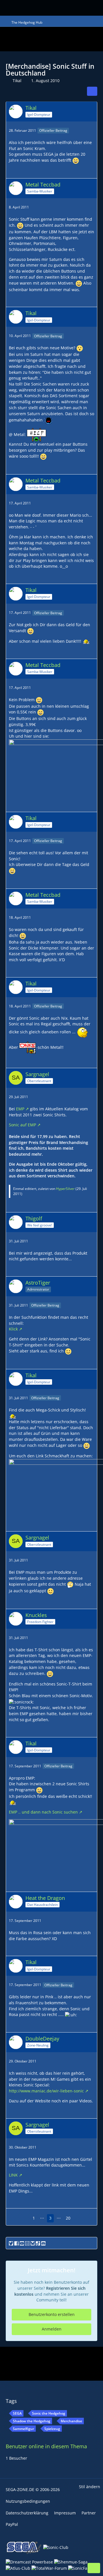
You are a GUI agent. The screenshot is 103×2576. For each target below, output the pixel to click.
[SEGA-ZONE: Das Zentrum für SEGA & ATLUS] (18, 7)
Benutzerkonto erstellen (52, 2314)
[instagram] (27, 2243)
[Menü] (77, 8)
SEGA (17, 2413)
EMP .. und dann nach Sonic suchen (43, 1812)
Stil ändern (90, 2487)
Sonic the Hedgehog (49, 2413)
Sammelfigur (23, 2429)
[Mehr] (91, 131)
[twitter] (11, 2243)
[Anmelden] (88, 7)
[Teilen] (92, 91)
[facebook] (16, 2243)
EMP (20, 1109)
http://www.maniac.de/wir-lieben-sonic (46, 2091)
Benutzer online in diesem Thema (46, 2446)
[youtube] (22, 2243)
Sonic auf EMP (22, 1125)
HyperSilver (65, 1189)
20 (68, 2218)
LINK (13, 2175)
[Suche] (61, 7)
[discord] (43, 2243)
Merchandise (71, 2421)
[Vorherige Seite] (25, 2218)
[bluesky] (33, 2243)
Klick (13, 1329)
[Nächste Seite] (78, 2218)
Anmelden (52, 2329)
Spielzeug (52, 2429)
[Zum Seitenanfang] (94, 2568)
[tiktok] (38, 2243)
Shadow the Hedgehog (32, 2421)
